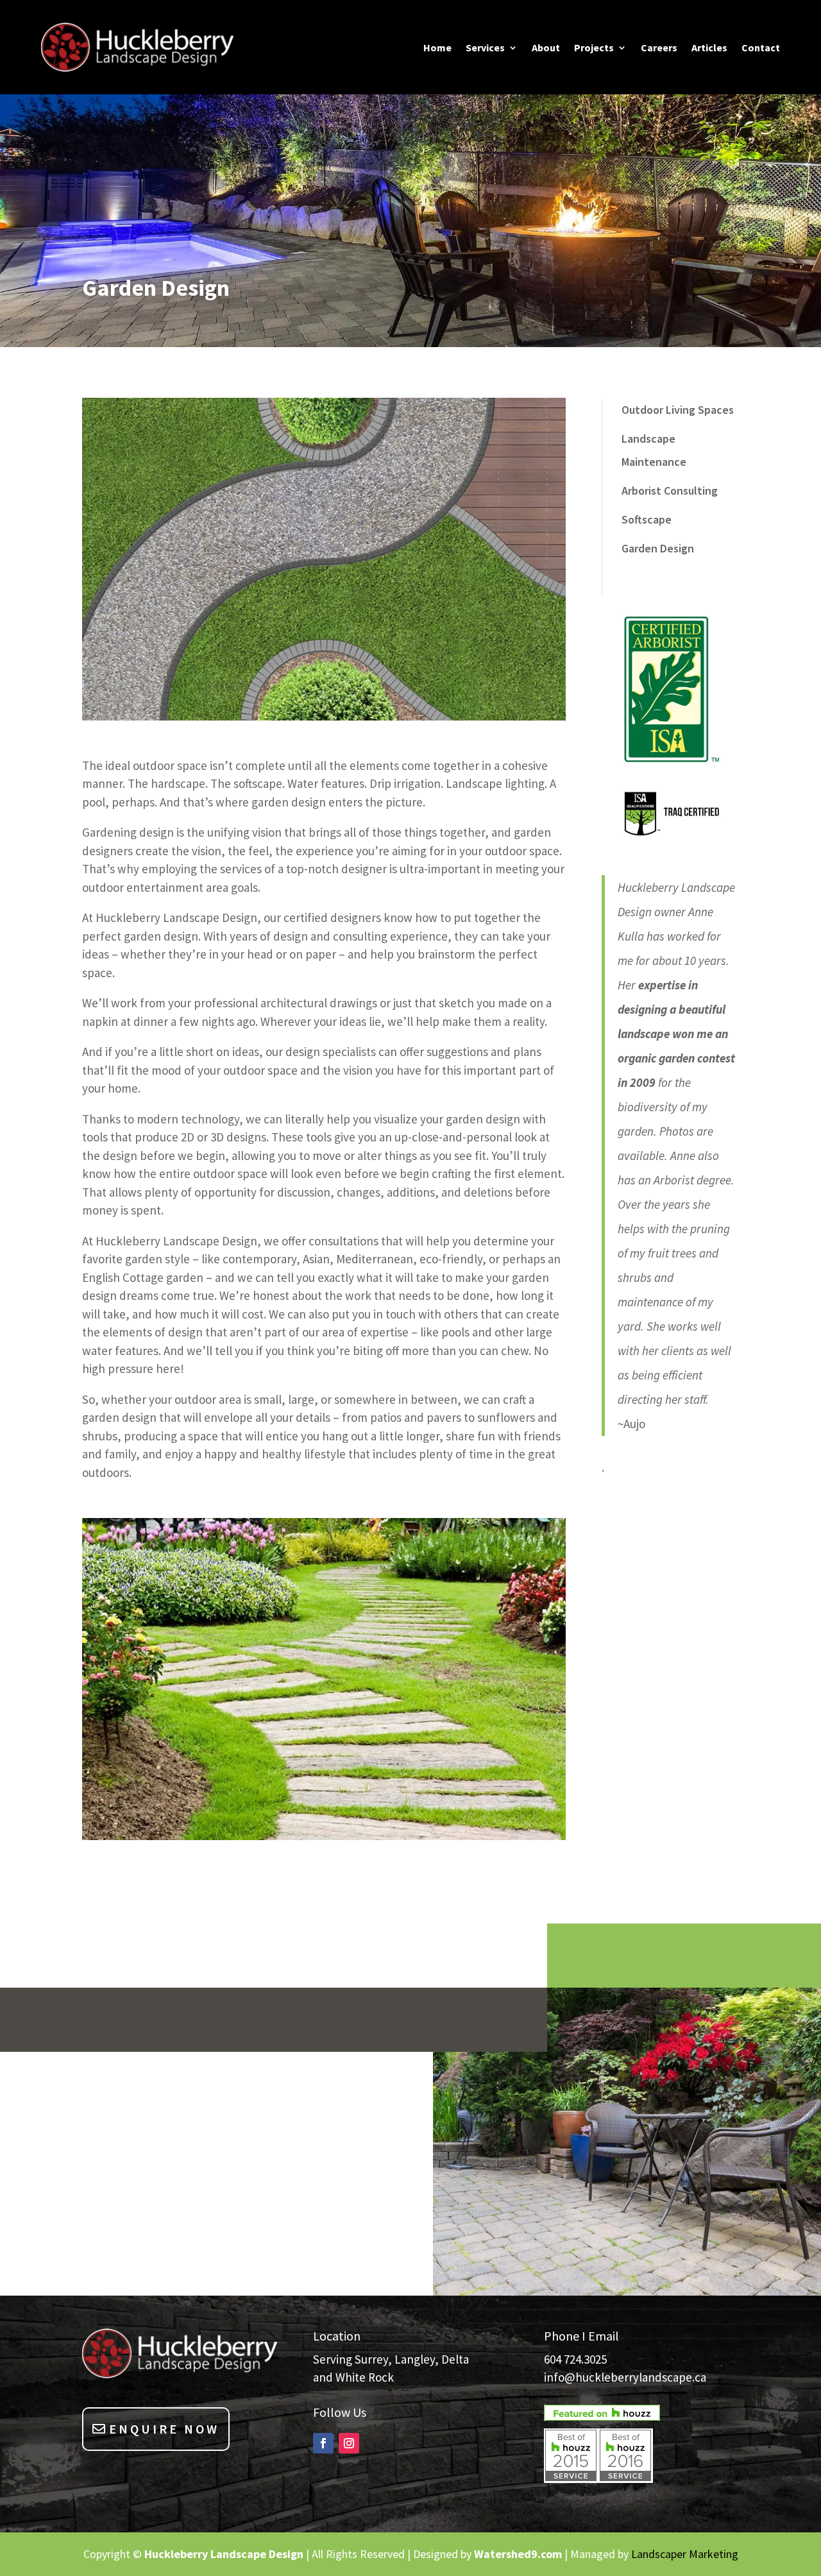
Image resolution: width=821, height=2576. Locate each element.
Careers (659, 48)
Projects (594, 48)
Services (485, 48)
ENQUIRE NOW (164, 2429)
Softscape (647, 519)
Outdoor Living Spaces (678, 410)
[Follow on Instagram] (349, 2443)
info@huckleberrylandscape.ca (625, 2377)
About (546, 48)
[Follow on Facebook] (323, 2443)
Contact (761, 48)
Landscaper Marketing (685, 2554)
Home (437, 48)
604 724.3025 (575, 2359)
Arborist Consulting (670, 490)
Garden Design (658, 548)
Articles (709, 48)
